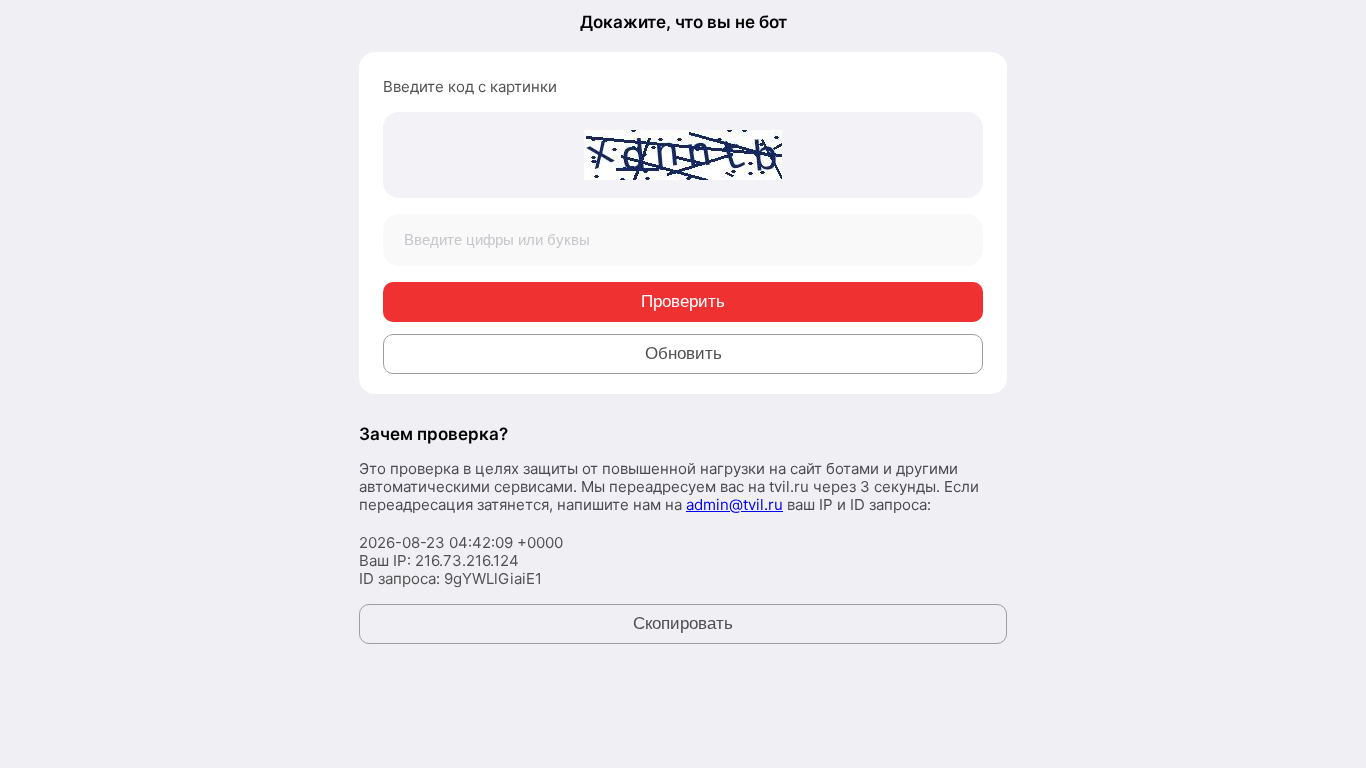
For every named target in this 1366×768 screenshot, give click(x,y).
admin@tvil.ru (734, 504)
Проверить (683, 301)
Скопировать (683, 623)
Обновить (683, 353)
